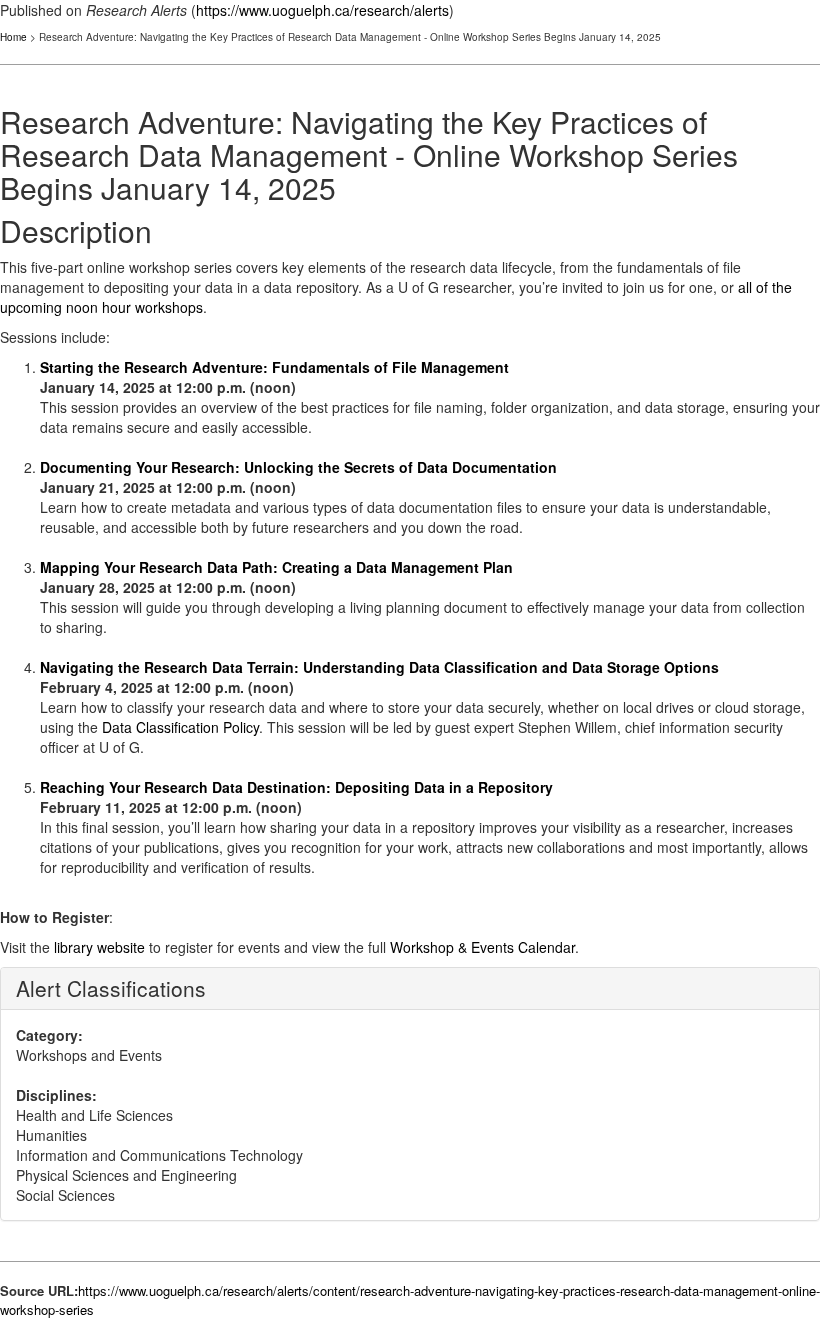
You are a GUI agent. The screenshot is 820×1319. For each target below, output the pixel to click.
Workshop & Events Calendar (482, 947)
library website (99, 947)
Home (13, 37)
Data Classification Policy (180, 727)
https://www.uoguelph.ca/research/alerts (322, 10)
